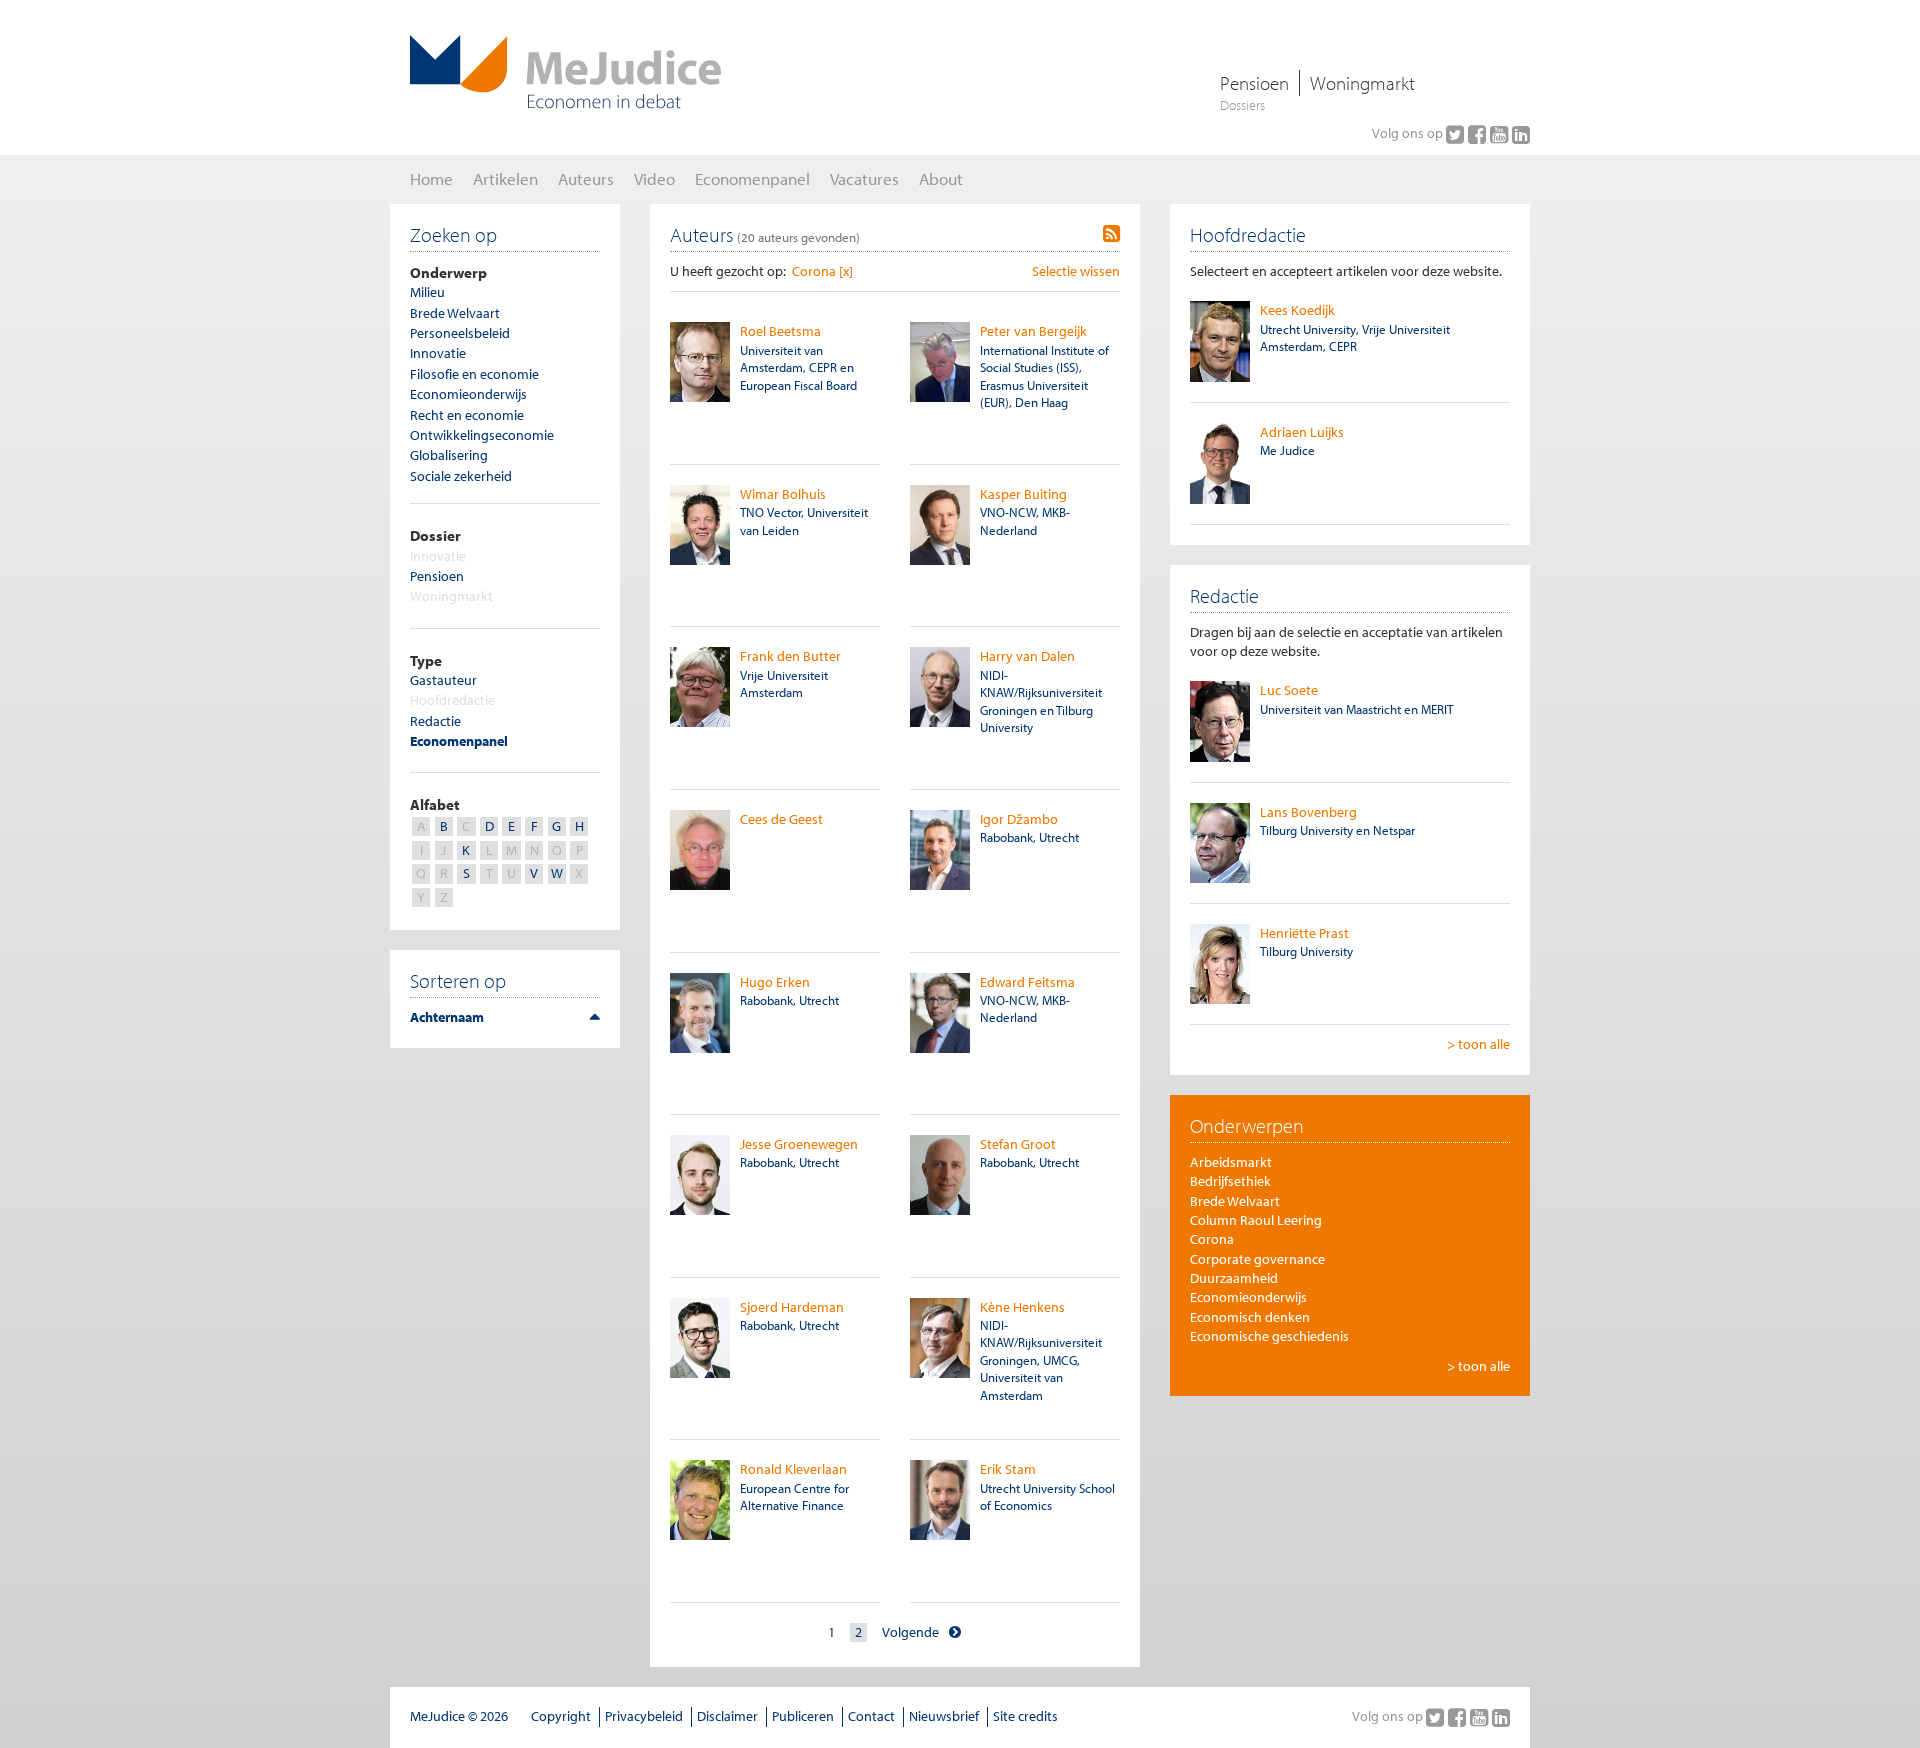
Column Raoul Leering (1256, 1220)
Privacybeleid (644, 1716)
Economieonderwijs (468, 394)
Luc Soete (1289, 690)
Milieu (427, 292)
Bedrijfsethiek (1230, 1181)
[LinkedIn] (1521, 134)
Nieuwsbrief (944, 1716)
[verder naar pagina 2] (955, 1632)
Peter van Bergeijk (1033, 331)
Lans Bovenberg (1308, 812)
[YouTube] (1501, 134)
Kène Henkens (1022, 1307)
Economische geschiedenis (1269, 1336)
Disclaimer (727, 1716)
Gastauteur (443, 680)
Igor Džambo (1019, 819)
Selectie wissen (1076, 271)
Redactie (435, 721)
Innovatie (438, 353)
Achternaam (447, 1017)
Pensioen (1254, 83)
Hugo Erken (775, 982)
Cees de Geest (781, 819)
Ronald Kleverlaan (793, 1469)
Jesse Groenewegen (799, 1144)
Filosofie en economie (474, 374)
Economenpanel (459, 741)
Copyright (561, 1716)
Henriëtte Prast (1304, 933)
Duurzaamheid (1234, 1278)
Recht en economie (467, 415)
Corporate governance (1257, 1259)
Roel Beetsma (780, 331)
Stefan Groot (1018, 1144)
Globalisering (449, 455)
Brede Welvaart (455, 313)
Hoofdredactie (452, 700)
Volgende (910, 1632)
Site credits (1025, 1716)
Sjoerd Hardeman (792, 1307)
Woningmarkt (1362, 83)
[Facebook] (1479, 134)
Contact (871, 1716)
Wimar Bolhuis (783, 494)
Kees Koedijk (1297, 310)
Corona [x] (822, 271)
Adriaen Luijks (1302, 432)
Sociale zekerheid (461, 476)
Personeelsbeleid (460, 333)
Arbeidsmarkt (1231, 1162)
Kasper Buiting (1023, 494)
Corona (1212, 1239)
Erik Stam (1008, 1469)
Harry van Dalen (1027, 656)
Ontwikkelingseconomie (482, 435)
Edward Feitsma (1027, 982)
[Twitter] (1457, 134)
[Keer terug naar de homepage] (565, 72)
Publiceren (803, 1716)
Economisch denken (1250, 1317)
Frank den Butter (790, 656)
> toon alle (1478, 1044)
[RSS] (1111, 234)
